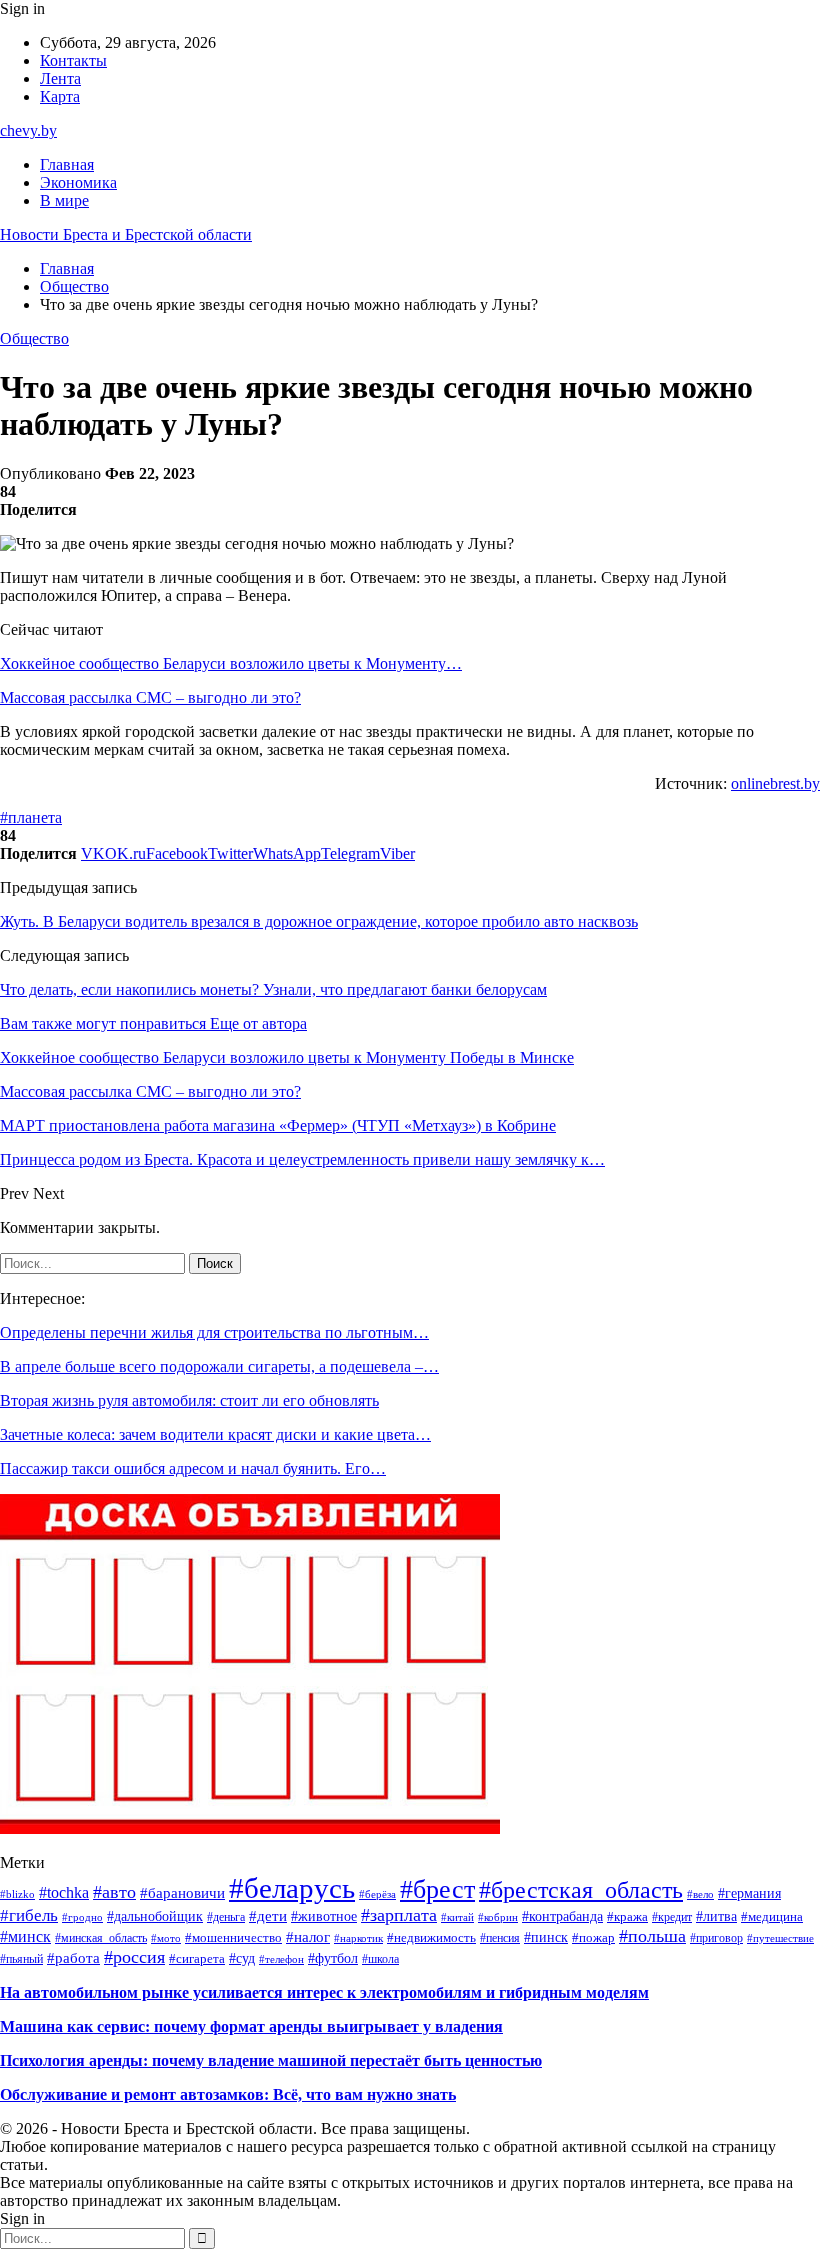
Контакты (73, 60)
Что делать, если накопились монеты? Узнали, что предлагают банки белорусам (273, 989)
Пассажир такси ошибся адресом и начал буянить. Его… (193, 1468)
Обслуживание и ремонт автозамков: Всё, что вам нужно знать (228, 2094)
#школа (380, 1959)
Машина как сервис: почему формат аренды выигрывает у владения (251, 2026)
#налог (308, 1937)
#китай (457, 1917)
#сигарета (197, 1959)
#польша (652, 1936)
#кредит (672, 1917)
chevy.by (28, 130)
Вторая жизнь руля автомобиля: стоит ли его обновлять (189, 1400)
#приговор (716, 1938)
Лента (60, 78)
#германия (749, 1893)
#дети (268, 1916)
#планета (31, 817)
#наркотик (358, 1938)
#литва (716, 1916)
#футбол (333, 1958)
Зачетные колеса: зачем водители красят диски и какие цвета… (215, 1434)
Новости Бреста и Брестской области (126, 234)
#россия (134, 1957)
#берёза (377, 1894)
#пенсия (500, 1938)
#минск (25, 1936)
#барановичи (182, 1892)
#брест (437, 1889)
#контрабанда (562, 1916)
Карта (60, 96)
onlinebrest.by (775, 783)
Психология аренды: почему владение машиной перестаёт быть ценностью (271, 2060)
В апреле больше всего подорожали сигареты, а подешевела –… (219, 1366)
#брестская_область (581, 1890)
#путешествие (780, 1938)
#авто (114, 1892)
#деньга (226, 1917)
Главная (67, 164)
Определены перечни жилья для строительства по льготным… (214, 1332)
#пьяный (21, 1959)
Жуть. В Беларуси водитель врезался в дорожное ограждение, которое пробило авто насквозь (319, 921)
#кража (627, 1917)
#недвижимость (431, 1937)
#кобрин (498, 1917)
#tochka (64, 1892)
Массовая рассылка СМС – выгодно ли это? (150, 697)
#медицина (772, 1917)
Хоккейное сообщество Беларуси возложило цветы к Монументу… (231, 663)
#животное (324, 1916)
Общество (34, 338)
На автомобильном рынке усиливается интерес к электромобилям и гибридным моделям (324, 1992)
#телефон (281, 1959)
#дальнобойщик (155, 1916)
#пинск (546, 1937)
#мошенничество (233, 1937)
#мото (166, 1938)
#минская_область (101, 1938)
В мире (64, 200)
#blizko (17, 1894)
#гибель (29, 1915)
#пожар (593, 1937)
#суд (242, 1958)
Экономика (78, 182)
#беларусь (292, 1888)
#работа (73, 1957)
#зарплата (399, 1915)
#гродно (82, 1917)
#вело (700, 1894)
